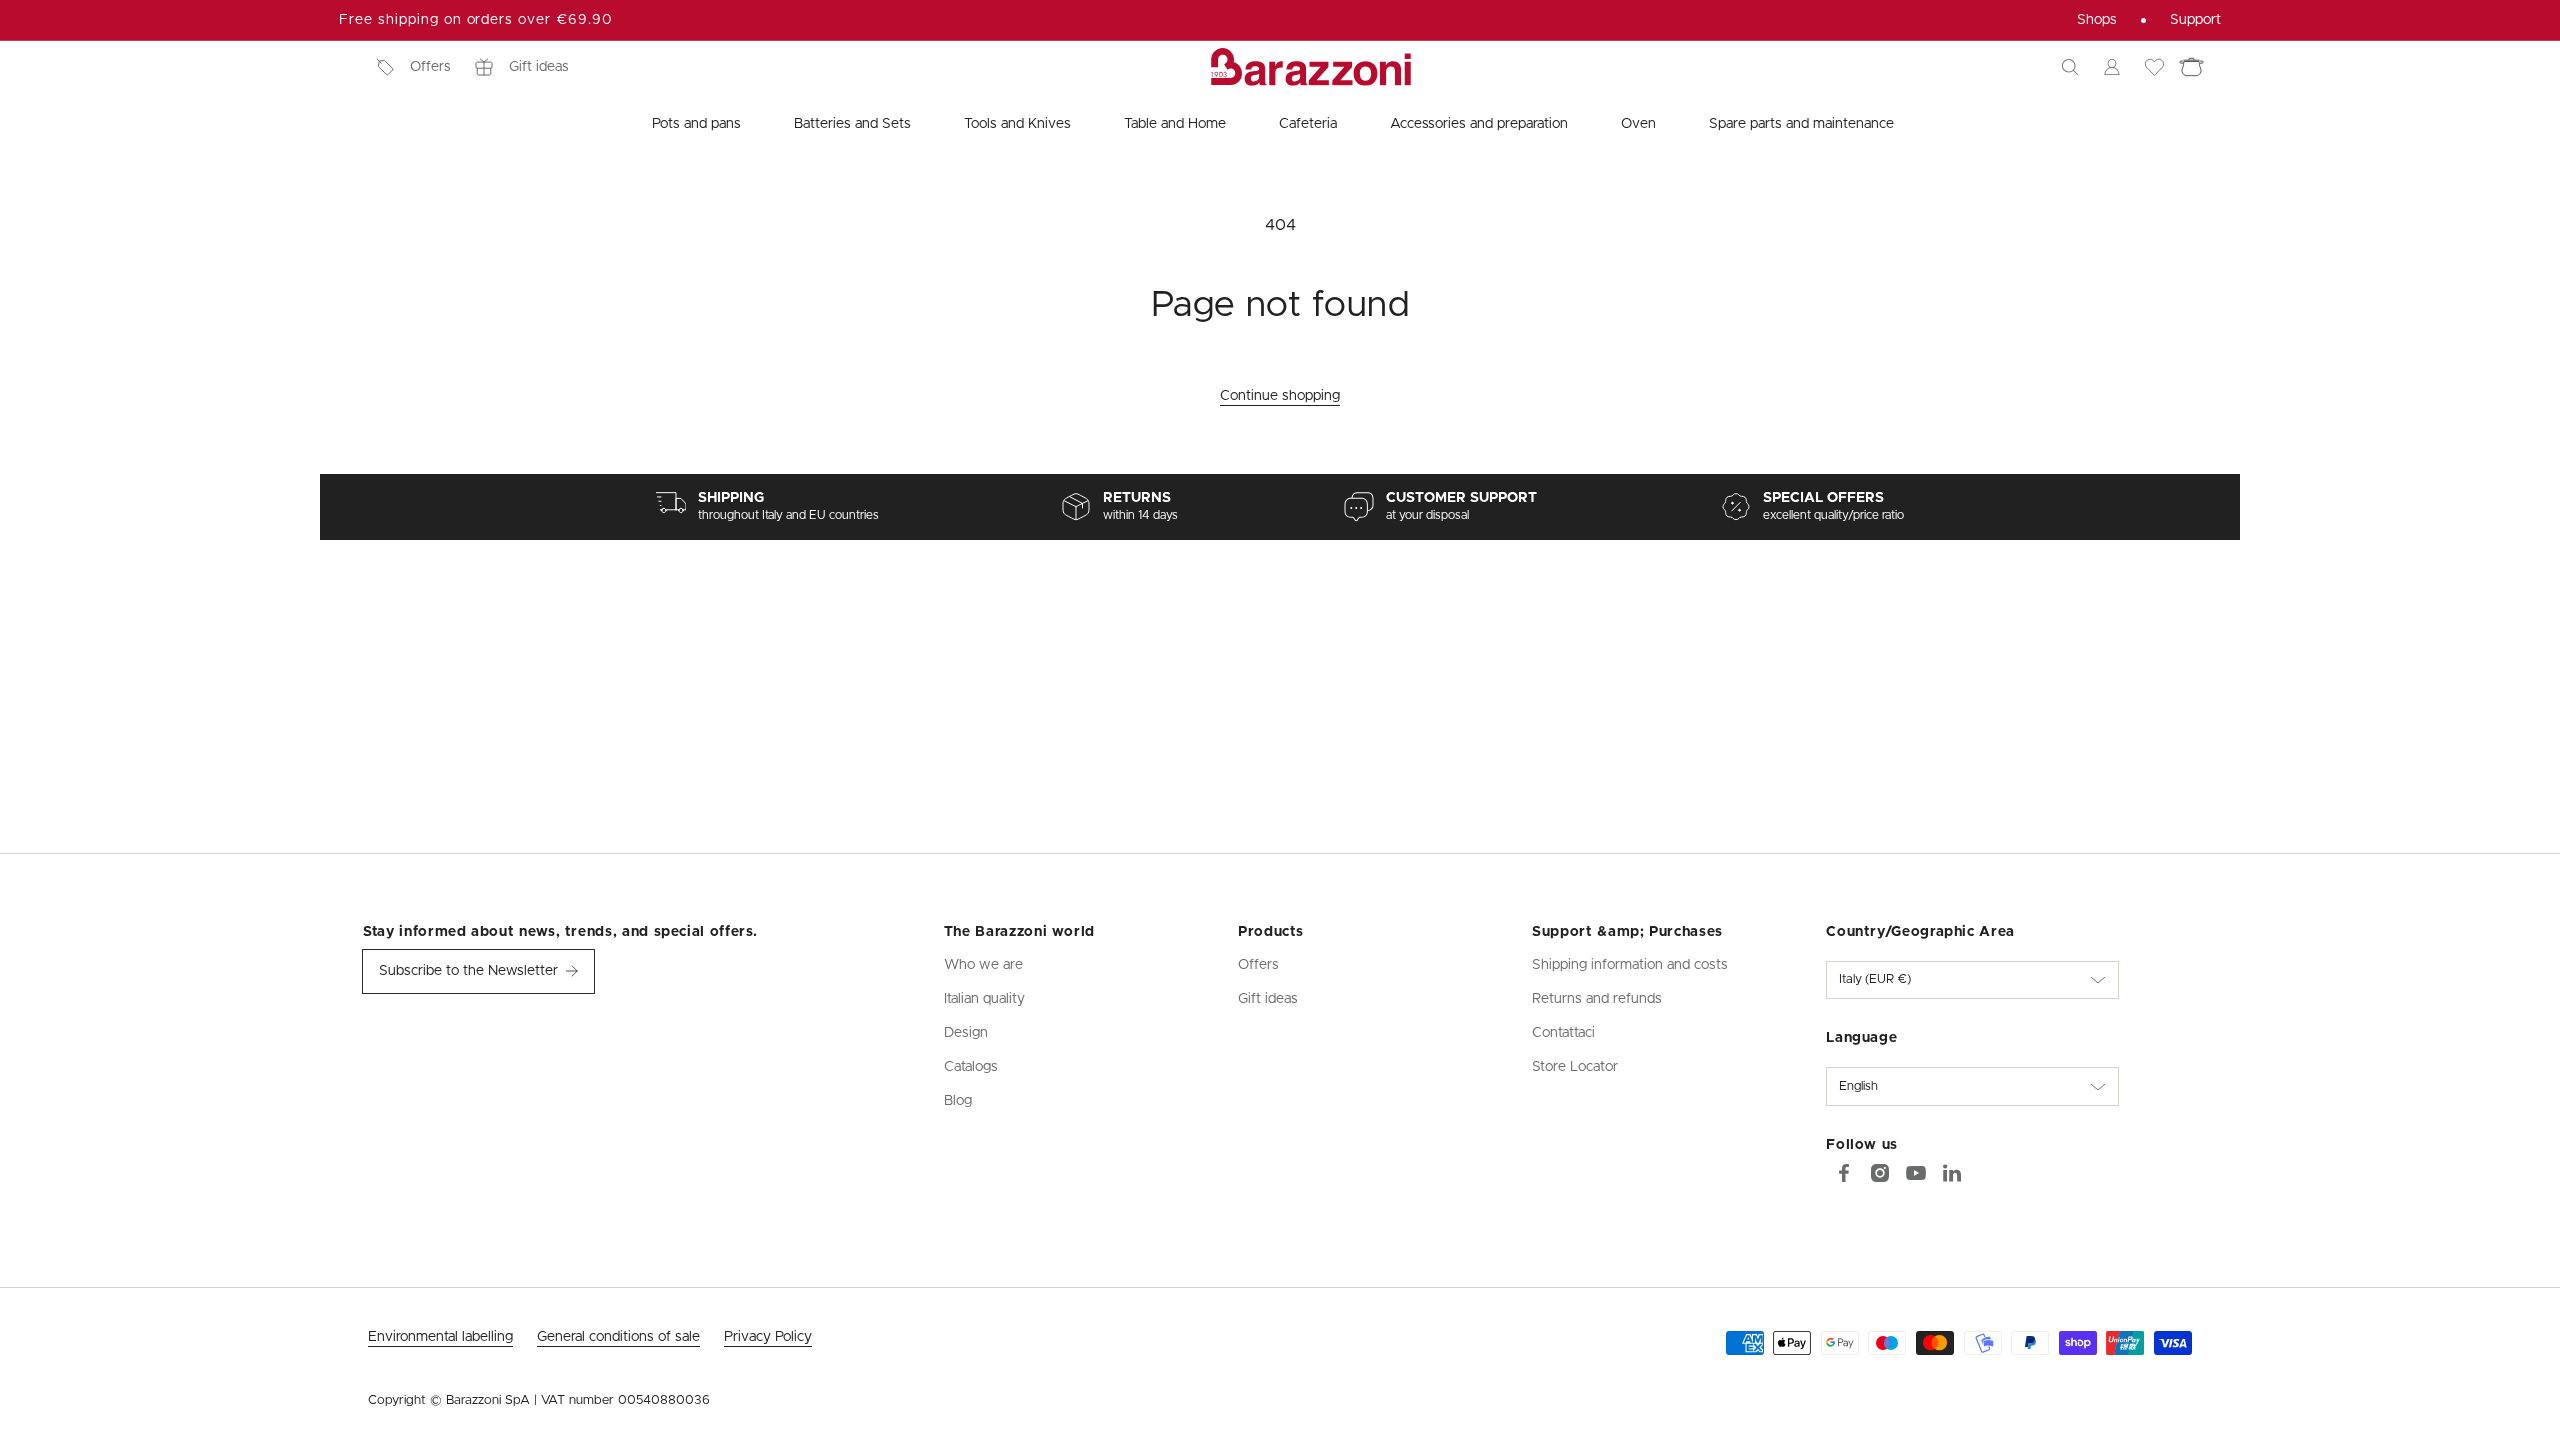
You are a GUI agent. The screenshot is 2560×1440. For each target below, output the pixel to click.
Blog (958, 1101)
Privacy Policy (768, 1337)
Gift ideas (539, 67)
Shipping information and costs (1630, 965)
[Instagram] (1880, 1173)
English (1858, 1086)
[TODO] (1952, 1173)
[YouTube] (1916, 1173)
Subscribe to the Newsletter (468, 971)
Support (2195, 20)
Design (966, 1033)
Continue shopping (1280, 396)
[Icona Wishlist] (2154, 67)
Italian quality (984, 999)
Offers (430, 67)
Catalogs (971, 1067)
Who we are (983, 965)
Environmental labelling (440, 1337)
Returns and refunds (1597, 999)
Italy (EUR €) (1875, 979)
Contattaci (1563, 1033)
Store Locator (1575, 1067)
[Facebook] (1844, 1173)
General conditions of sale (618, 1337)
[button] (2070, 67)
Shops (2097, 20)
